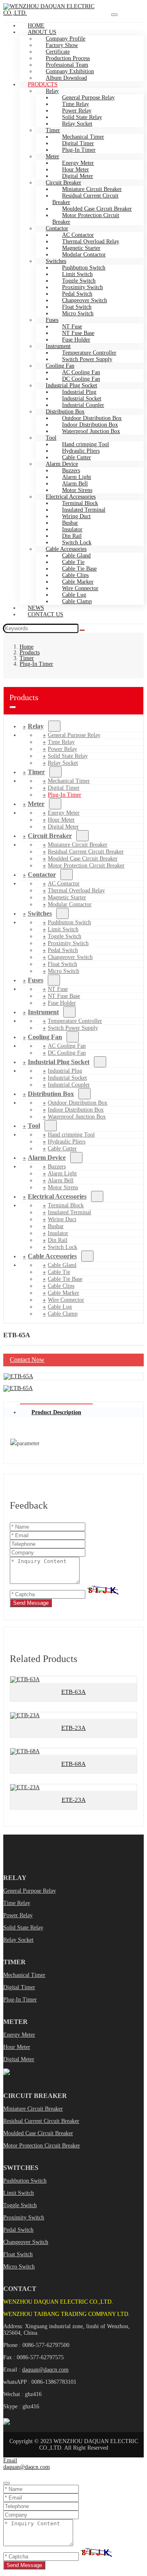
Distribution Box (51, 1094)
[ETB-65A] (18, 1376)
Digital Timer (19, 1987)
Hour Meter (17, 2047)
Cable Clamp (77, 601)
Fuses (36, 980)
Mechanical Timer (24, 1975)
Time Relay (17, 1903)
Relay (36, 726)
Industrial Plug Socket (59, 1062)
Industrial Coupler (69, 1085)
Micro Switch (78, 313)
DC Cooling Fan (67, 1053)
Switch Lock (62, 1247)
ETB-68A (73, 1764)
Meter (36, 804)
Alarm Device (47, 1158)
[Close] (7, 2483)
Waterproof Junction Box (91, 431)
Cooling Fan (45, 1037)
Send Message (31, 1603)
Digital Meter (63, 827)
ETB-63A (73, 1692)
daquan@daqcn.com (45, 2370)
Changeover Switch (26, 2242)
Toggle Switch (20, 2205)
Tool (51, 438)
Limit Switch (19, 2193)
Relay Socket (77, 124)
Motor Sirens (63, 1187)
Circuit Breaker (50, 836)
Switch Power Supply (87, 359)
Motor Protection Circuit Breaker (86, 219)
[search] (82, 630)
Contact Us (46, 614)
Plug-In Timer (79, 150)
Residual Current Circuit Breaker (85, 199)
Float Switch (18, 2254)
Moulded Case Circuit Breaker (38, 2133)
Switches (40, 913)
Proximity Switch (24, 2218)
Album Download (66, 78)
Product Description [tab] (56, 1412)
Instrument (43, 1012)
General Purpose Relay (30, 1891)
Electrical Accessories (57, 1196)
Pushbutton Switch (25, 2181)
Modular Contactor (84, 255)
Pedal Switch (18, 2230)
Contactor (42, 875)
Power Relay (18, 1915)
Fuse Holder (62, 1003)
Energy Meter (19, 2035)
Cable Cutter (62, 1149)
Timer (36, 772)
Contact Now (27, 1360)
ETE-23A (74, 1800)
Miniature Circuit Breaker (33, 2109)
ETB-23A (73, 1728)
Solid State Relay (23, 1928)
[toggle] (114, 15)
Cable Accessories (52, 1256)
